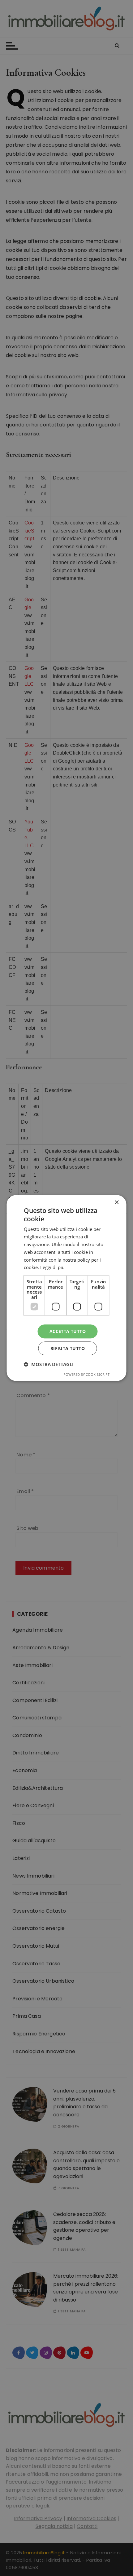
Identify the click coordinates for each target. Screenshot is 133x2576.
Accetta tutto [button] (68, 1331)
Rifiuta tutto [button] (68, 1348)
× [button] (116, 1203)
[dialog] (66, 1288)
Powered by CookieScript (86, 1374)
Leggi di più (52, 1267)
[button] (49, 1364)
